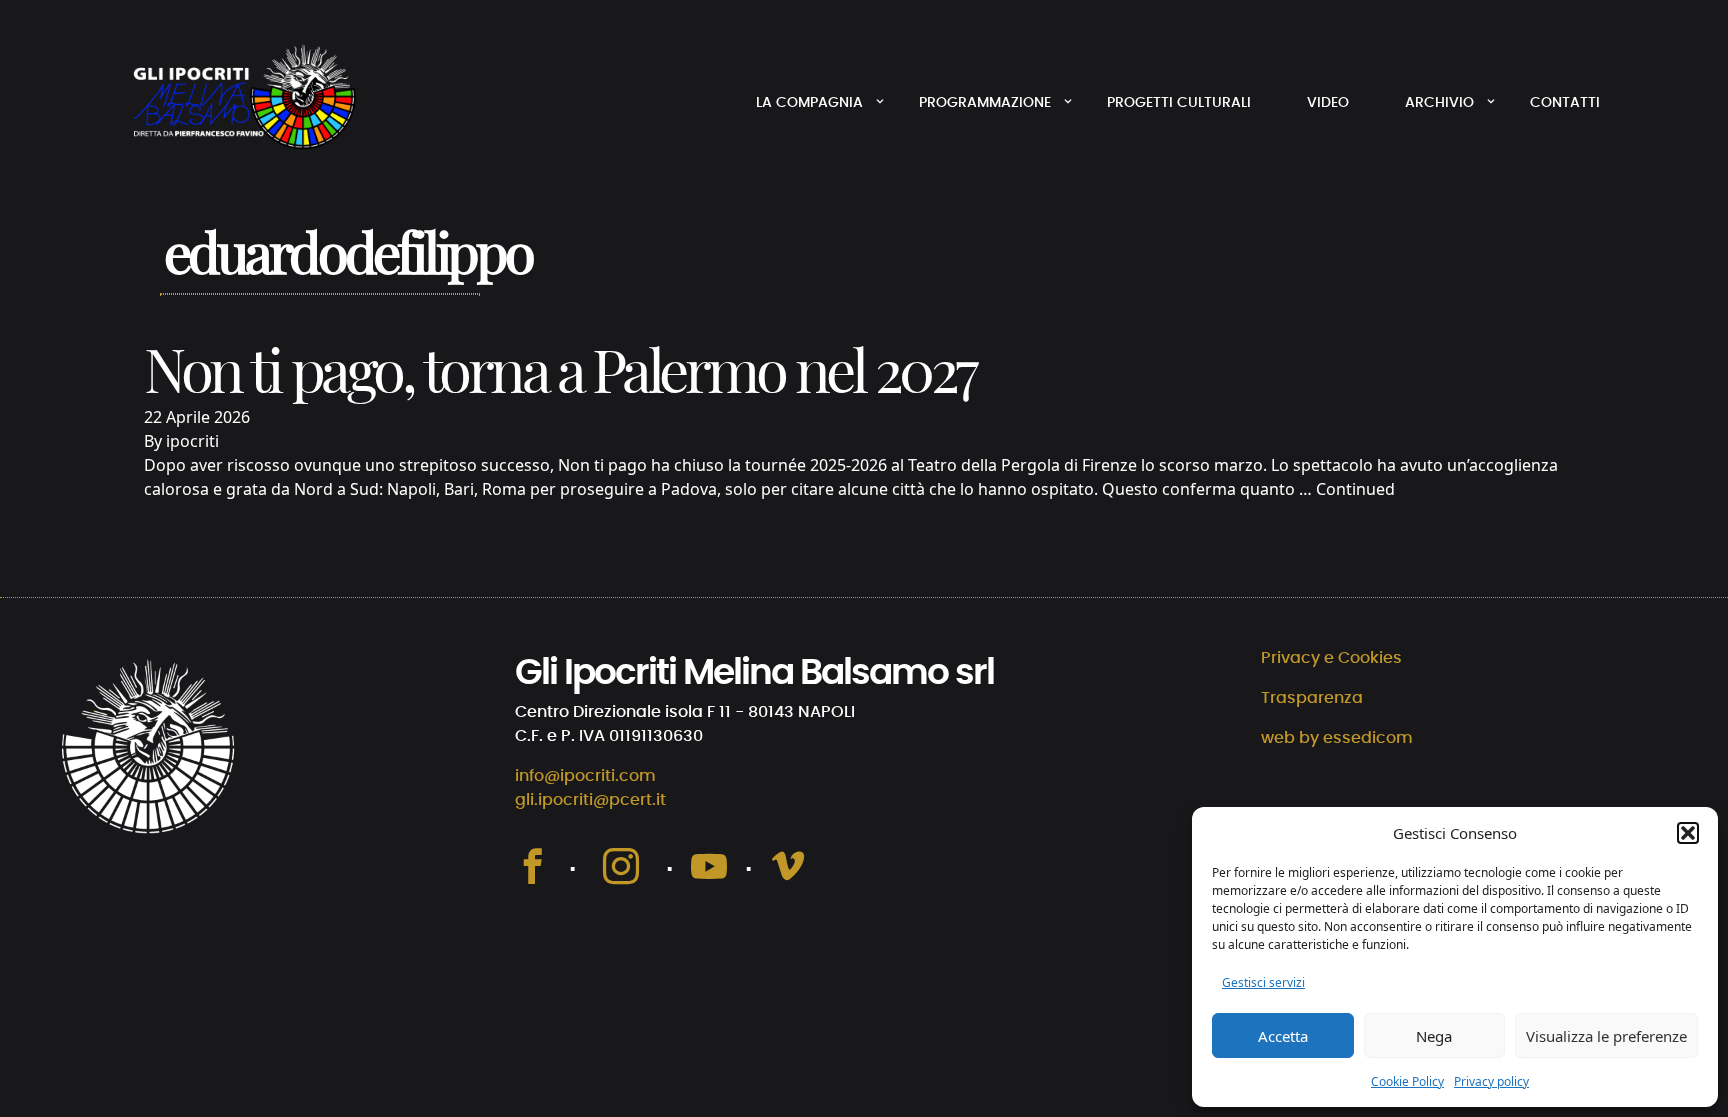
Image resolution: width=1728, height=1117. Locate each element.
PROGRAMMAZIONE (985, 103)
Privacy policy (1491, 1081)
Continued (1355, 489)
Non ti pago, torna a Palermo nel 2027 (559, 375)
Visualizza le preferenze (1606, 1036)
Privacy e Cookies (1331, 658)
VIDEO (1328, 103)
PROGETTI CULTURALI (1179, 103)
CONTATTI (1565, 103)
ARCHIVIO (1439, 103)
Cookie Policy (1407, 1081)
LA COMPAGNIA (809, 103)
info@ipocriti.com (585, 776)
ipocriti (192, 441)
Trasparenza (1312, 698)
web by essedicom (1337, 738)
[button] (1688, 833)
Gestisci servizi (1263, 982)
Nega (1434, 1036)
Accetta (1283, 1036)
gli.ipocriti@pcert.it (590, 800)
